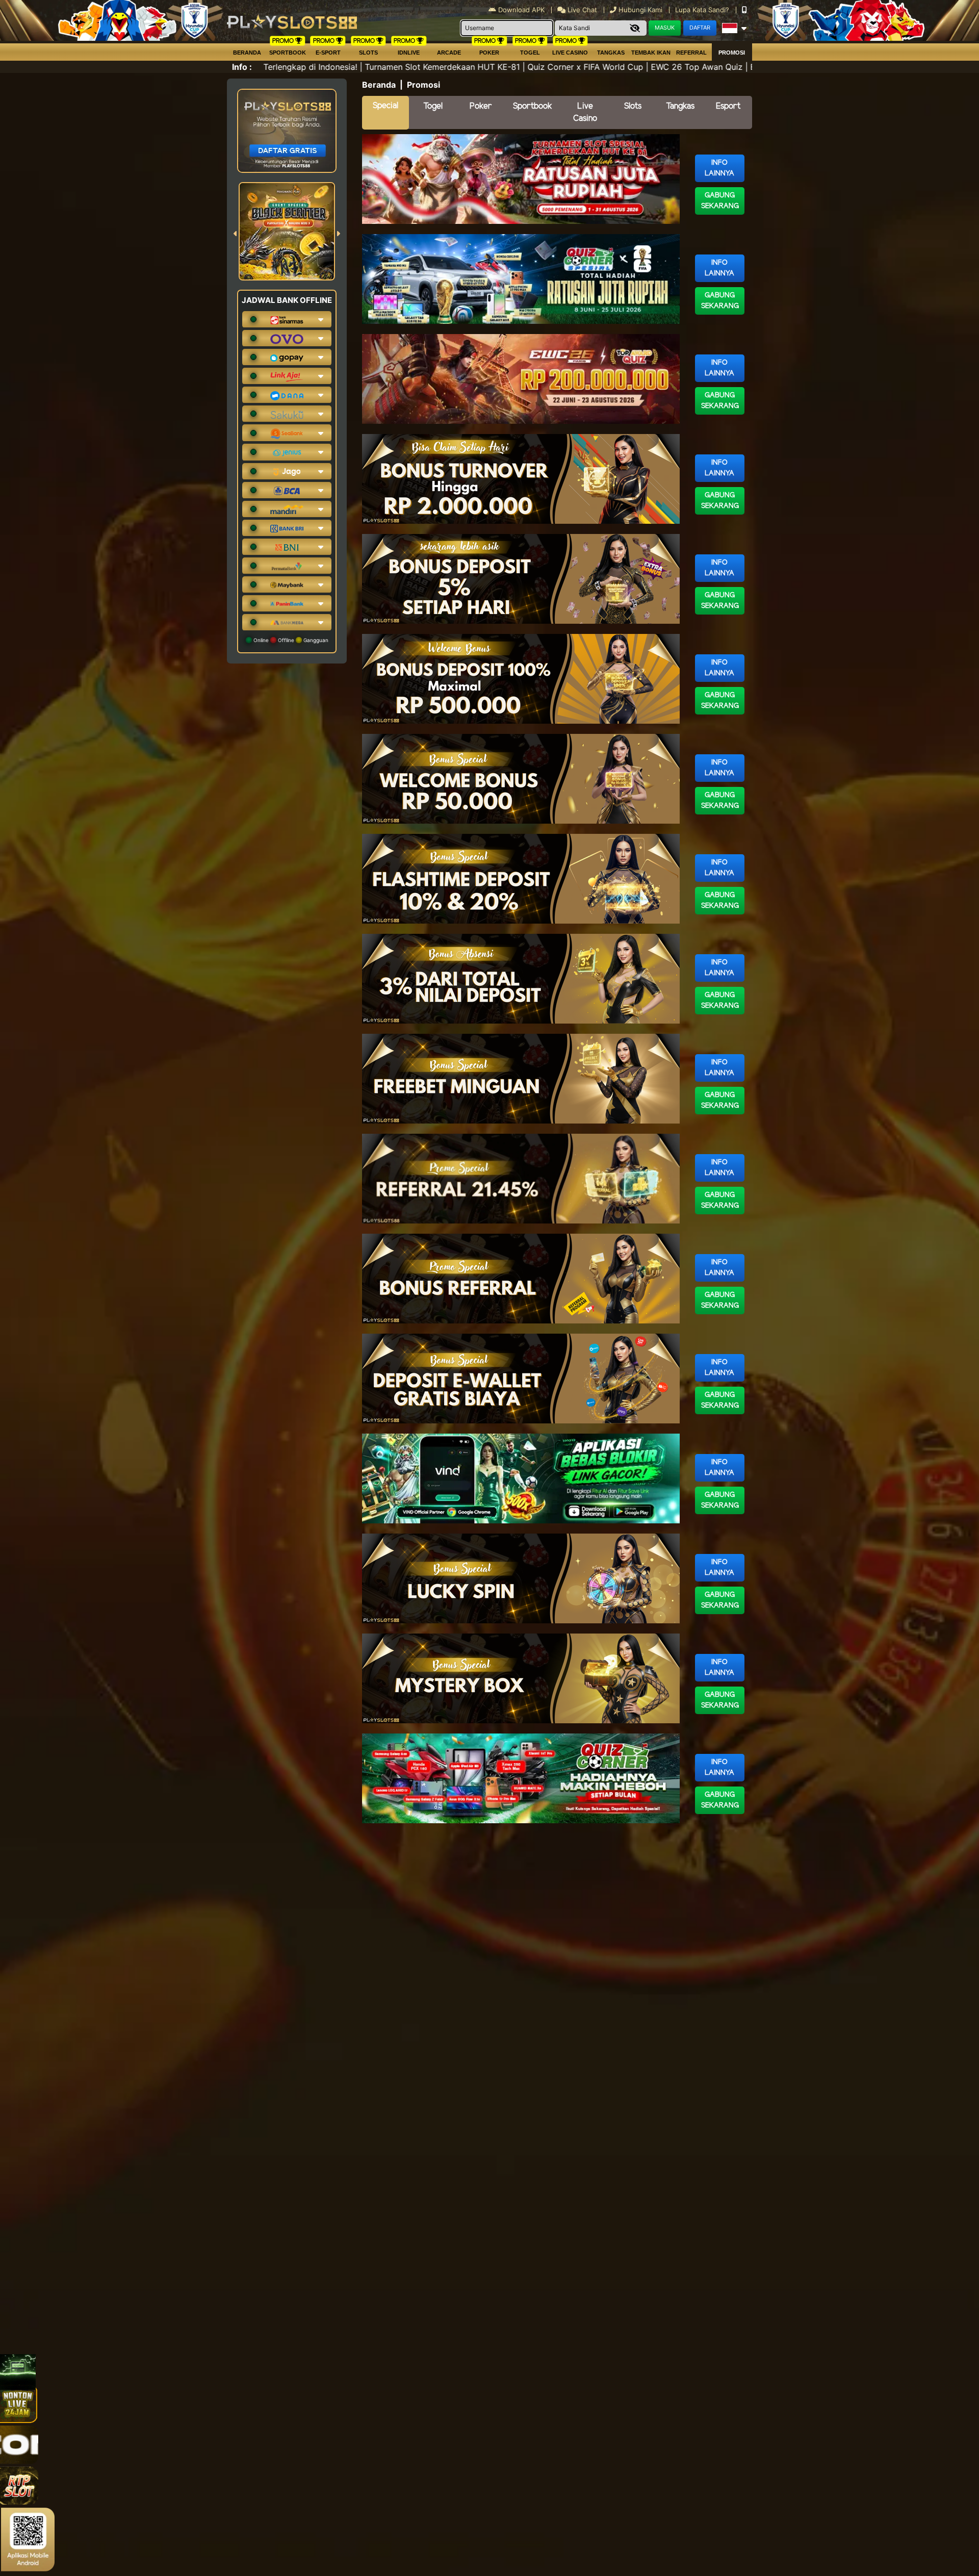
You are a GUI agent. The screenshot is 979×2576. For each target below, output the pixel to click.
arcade (449, 53)
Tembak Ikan (651, 53)
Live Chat (581, 10)
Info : (242, 67)
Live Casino (570, 53)
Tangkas (611, 53)
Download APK (521, 10)
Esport (728, 106)
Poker (489, 53)
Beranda (247, 53)
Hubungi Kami (640, 10)
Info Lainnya (719, 168)
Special (385, 106)
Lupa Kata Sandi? (703, 10)
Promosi (732, 53)
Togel (433, 106)
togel (530, 53)
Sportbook (288, 53)
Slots (368, 53)
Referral (691, 53)
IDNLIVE (409, 53)
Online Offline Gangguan (290, 640)
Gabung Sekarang (720, 201)
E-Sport (328, 53)
